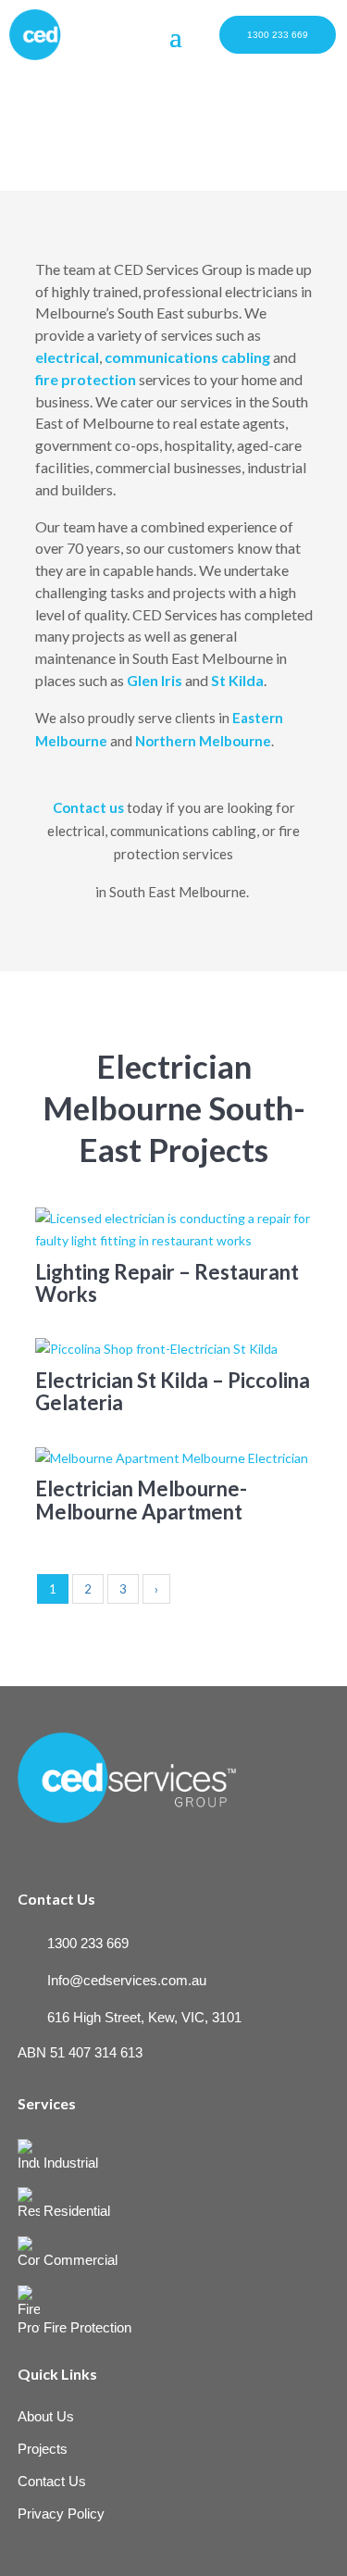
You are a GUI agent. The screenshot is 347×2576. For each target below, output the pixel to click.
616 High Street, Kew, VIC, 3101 (144, 2017)
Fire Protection (86, 2327)
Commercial (79, 2260)
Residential (75, 2211)
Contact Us (52, 2481)
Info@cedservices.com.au (127, 1980)
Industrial (69, 2163)
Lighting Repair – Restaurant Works (167, 1283)
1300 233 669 (278, 35)
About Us (46, 2416)
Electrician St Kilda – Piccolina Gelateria (173, 1391)
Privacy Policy (61, 2513)
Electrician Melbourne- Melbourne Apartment (141, 1500)
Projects (43, 2449)
